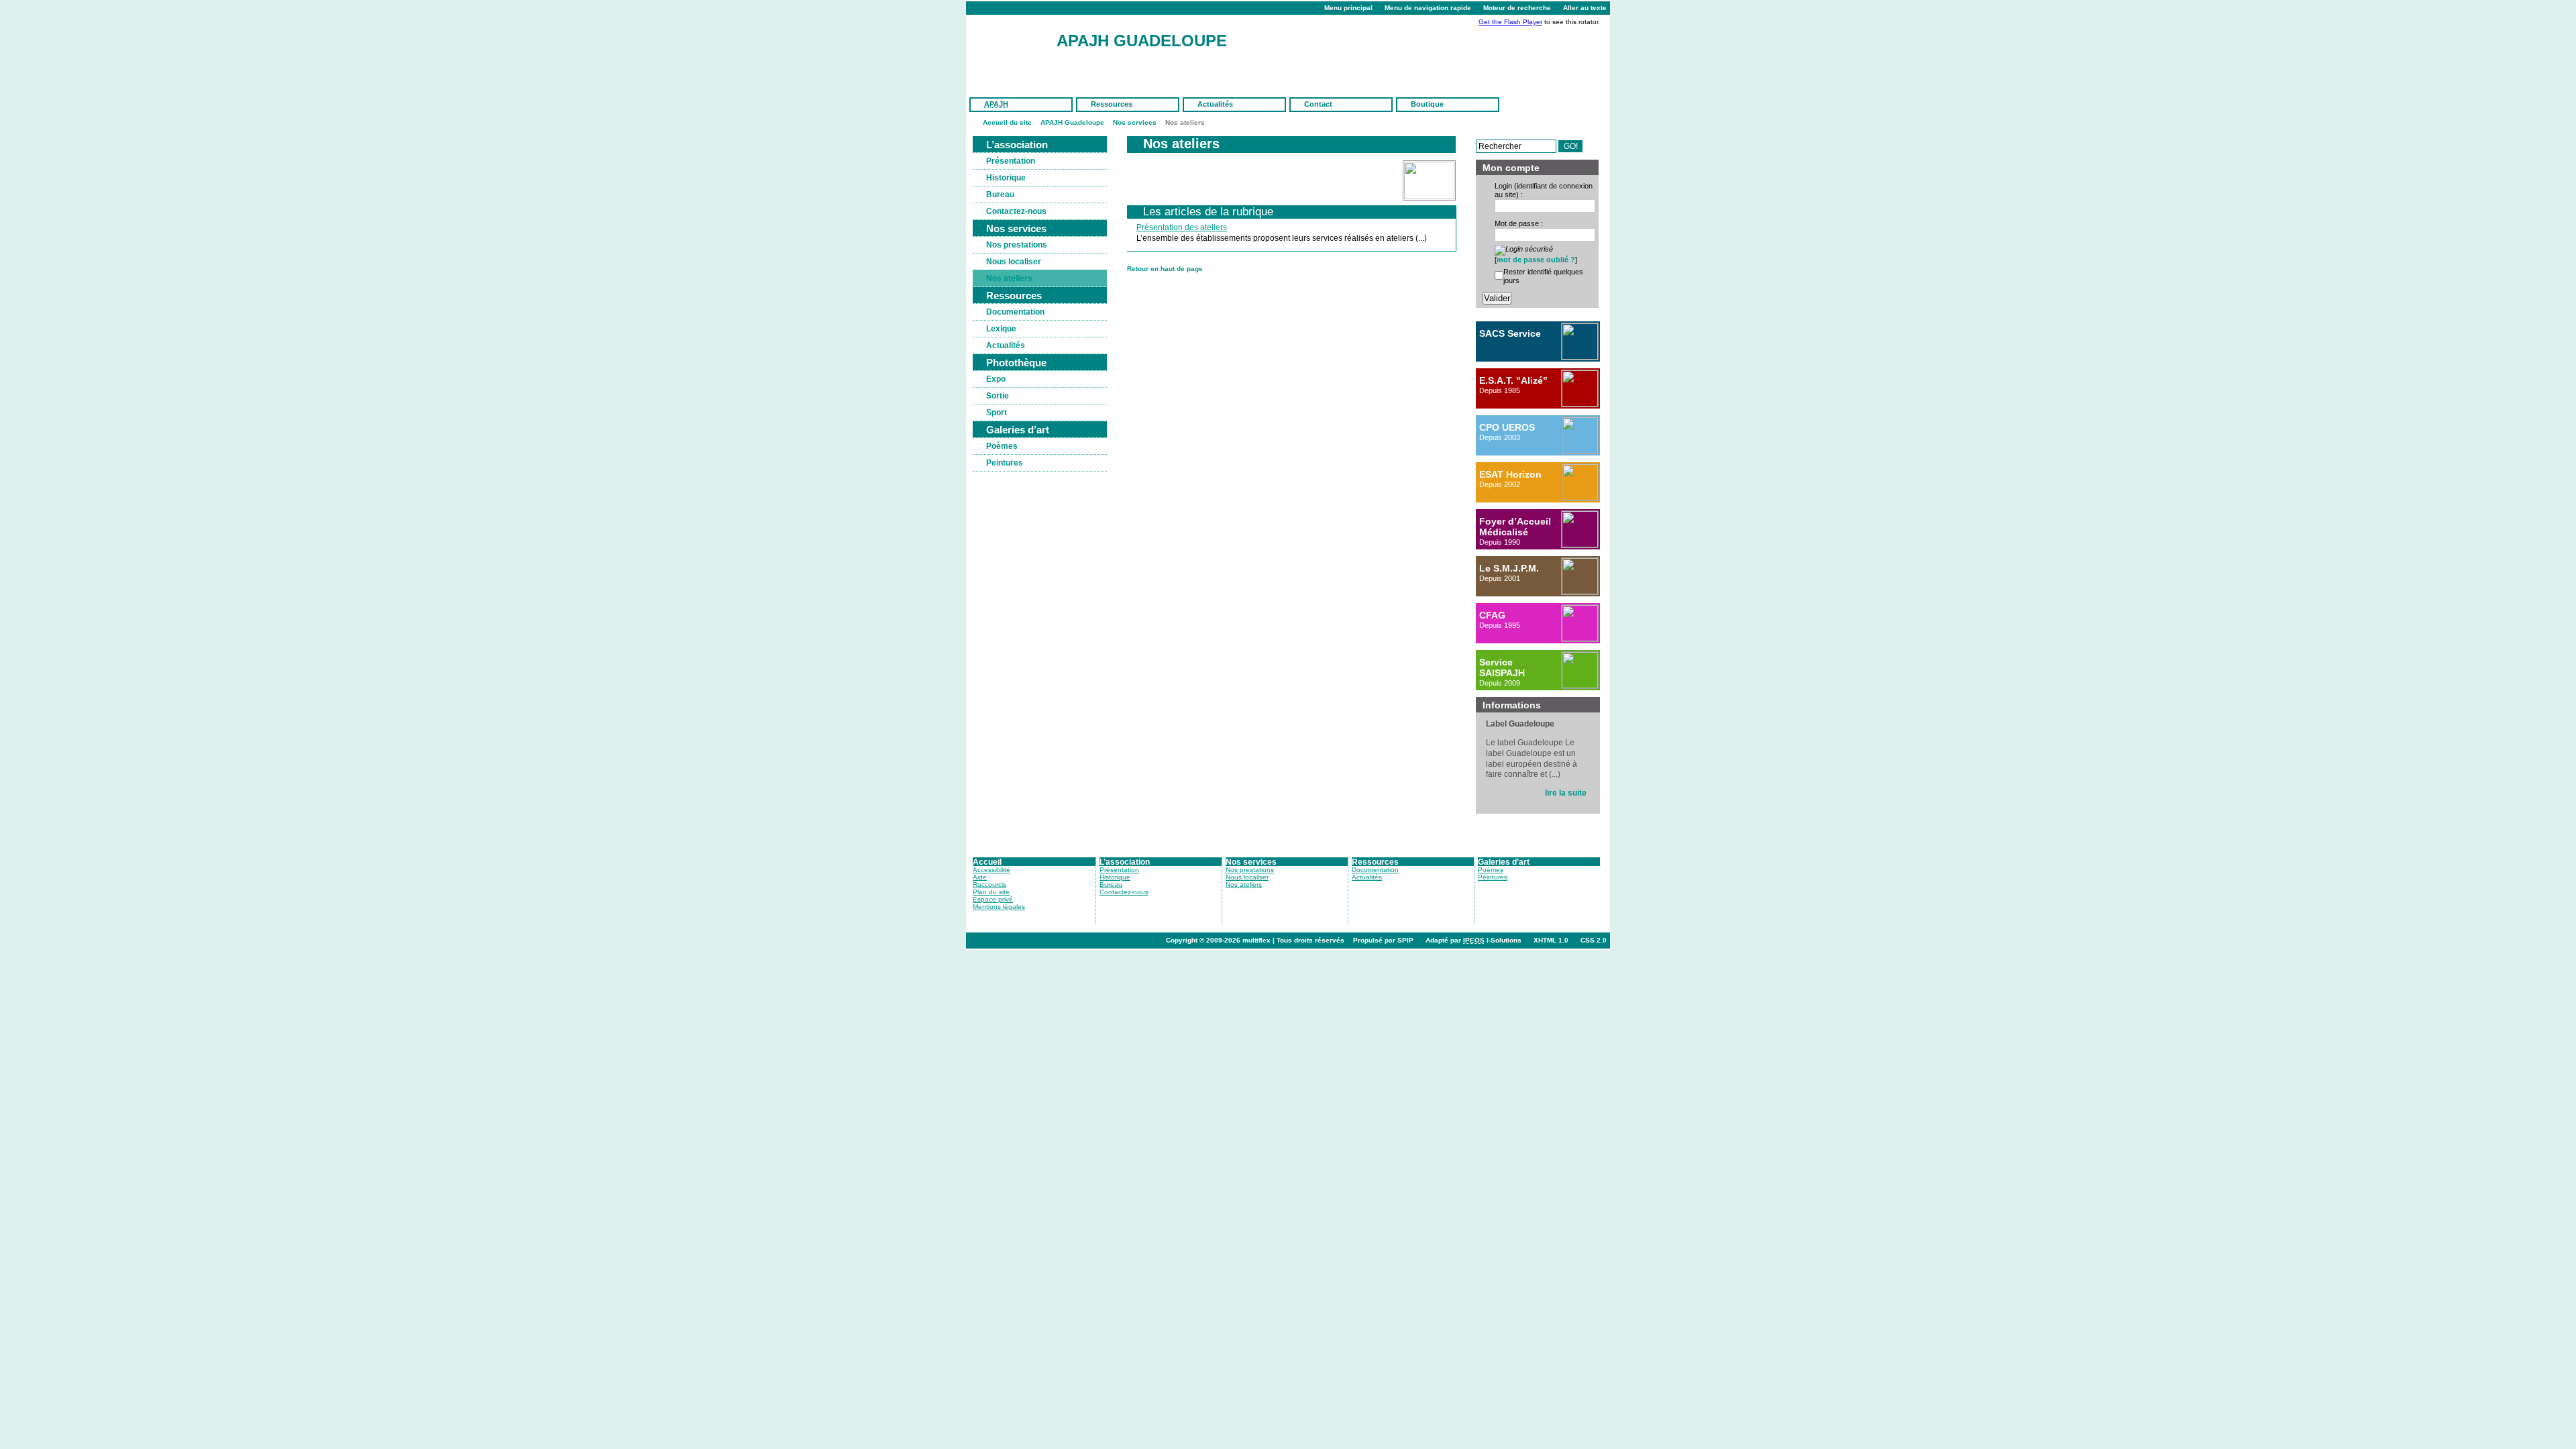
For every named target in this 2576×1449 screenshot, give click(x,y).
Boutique (1427, 104)
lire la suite (1566, 793)
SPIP (1405, 940)
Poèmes (1002, 446)
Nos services (1135, 122)
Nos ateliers (1009, 278)
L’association (1017, 145)
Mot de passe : (1519, 223)
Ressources (1112, 104)
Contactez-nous (1016, 211)
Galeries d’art (1018, 430)
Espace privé (993, 899)
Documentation (1015, 312)
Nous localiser (1014, 262)
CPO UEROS (1507, 427)
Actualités (1215, 104)
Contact (1318, 104)
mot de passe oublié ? (1536, 260)
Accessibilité (991, 870)
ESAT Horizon (1510, 474)
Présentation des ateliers (1182, 227)
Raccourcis (989, 884)
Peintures (1005, 463)
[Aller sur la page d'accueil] (1016, 54)
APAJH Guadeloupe (1142, 41)
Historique (1006, 178)
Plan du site (991, 892)
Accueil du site (1007, 122)
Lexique (1001, 329)
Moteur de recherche (1517, 8)
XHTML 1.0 (1551, 940)
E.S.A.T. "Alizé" (1513, 380)
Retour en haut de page (1165, 269)
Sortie (998, 396)
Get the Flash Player (1510, 22)
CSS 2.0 (1594, 940)
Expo (996, 379)
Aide (980, 877)
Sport (997, 413)
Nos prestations (1017, 245)
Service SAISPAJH (1502, 667)
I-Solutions (1492, 940)
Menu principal (1348, 8)
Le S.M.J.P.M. (1509, 568)
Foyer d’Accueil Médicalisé (1515, 527)
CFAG (1492, 615)
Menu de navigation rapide (1428, 8)
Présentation (1011, 161)
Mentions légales (999, 907)
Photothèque (1016, 363)
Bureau (1000, 195)
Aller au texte (1585, 8)
